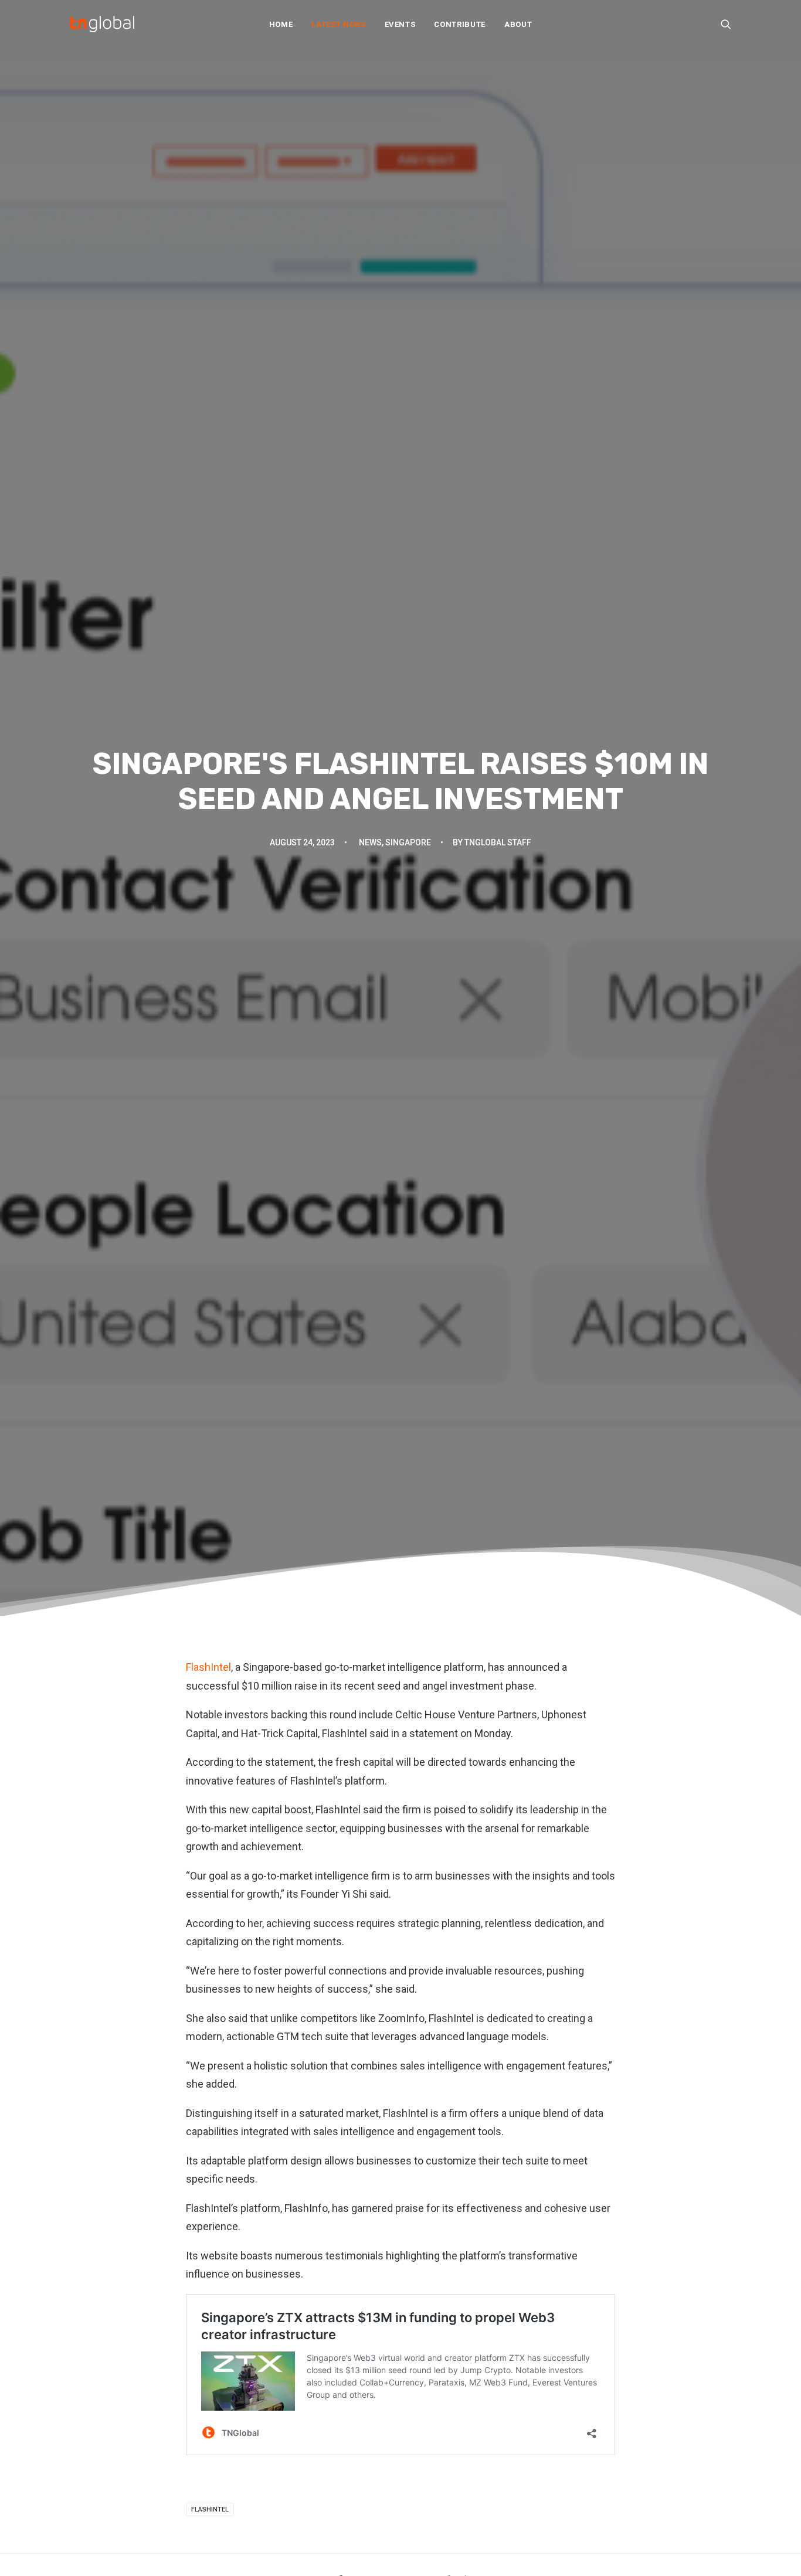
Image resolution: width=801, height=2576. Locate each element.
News (370, 842)
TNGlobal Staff (498, 842)
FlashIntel (208, 1667)
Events (400, 24)
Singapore (408, 842)
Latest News (338, 24)
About (518, 24)
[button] (726, 24)
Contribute (460, 24)
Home (281, 24)
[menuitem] (281, 24)
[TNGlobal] (102, 24)
